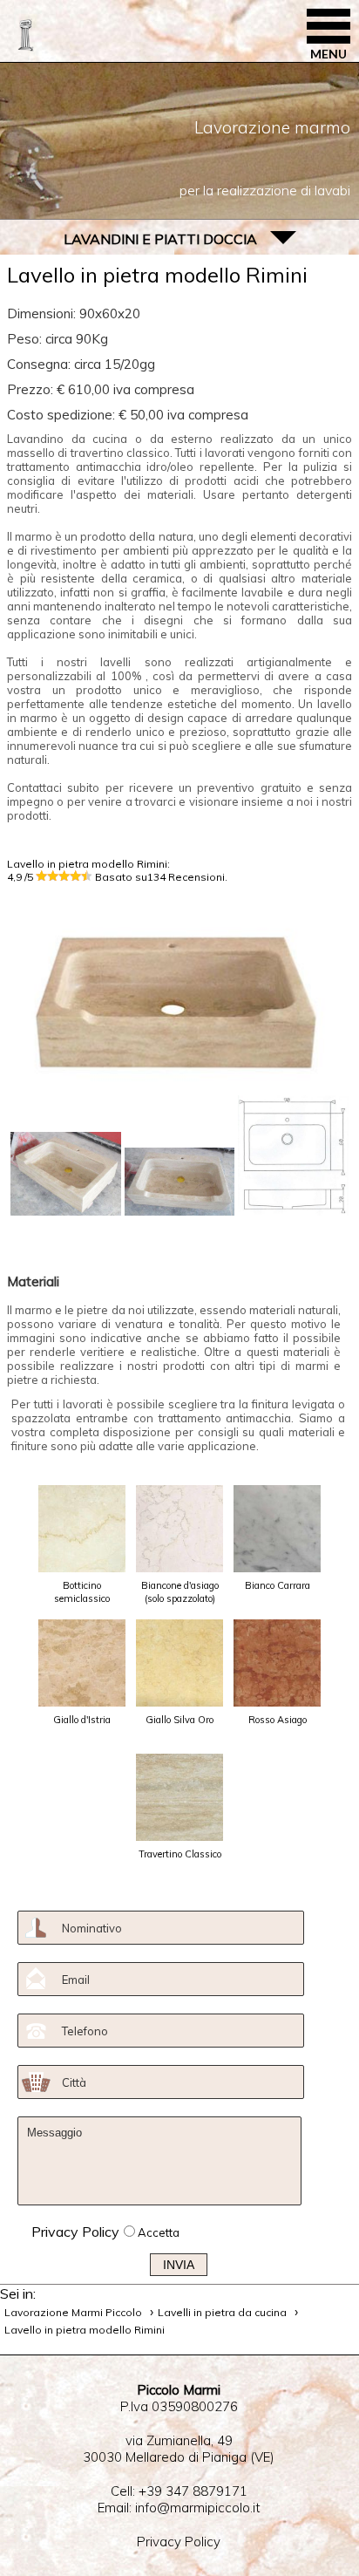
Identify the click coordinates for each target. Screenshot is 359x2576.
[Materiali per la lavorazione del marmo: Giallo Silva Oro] (179, 1663)
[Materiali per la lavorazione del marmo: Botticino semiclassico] (82, 1529)
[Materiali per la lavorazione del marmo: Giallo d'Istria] (82, 1663)
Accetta (159, 2232)
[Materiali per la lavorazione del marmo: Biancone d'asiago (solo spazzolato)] (179, 1529)
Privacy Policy (75, 2232)
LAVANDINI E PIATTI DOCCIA (160, 239)
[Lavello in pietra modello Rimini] (179, 1087)
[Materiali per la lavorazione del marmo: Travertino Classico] (179, 1797)
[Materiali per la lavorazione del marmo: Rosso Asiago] (277, 1663)
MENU (329, 54)
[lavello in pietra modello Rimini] (66, 1174)
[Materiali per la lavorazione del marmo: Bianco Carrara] (277, 1529)
